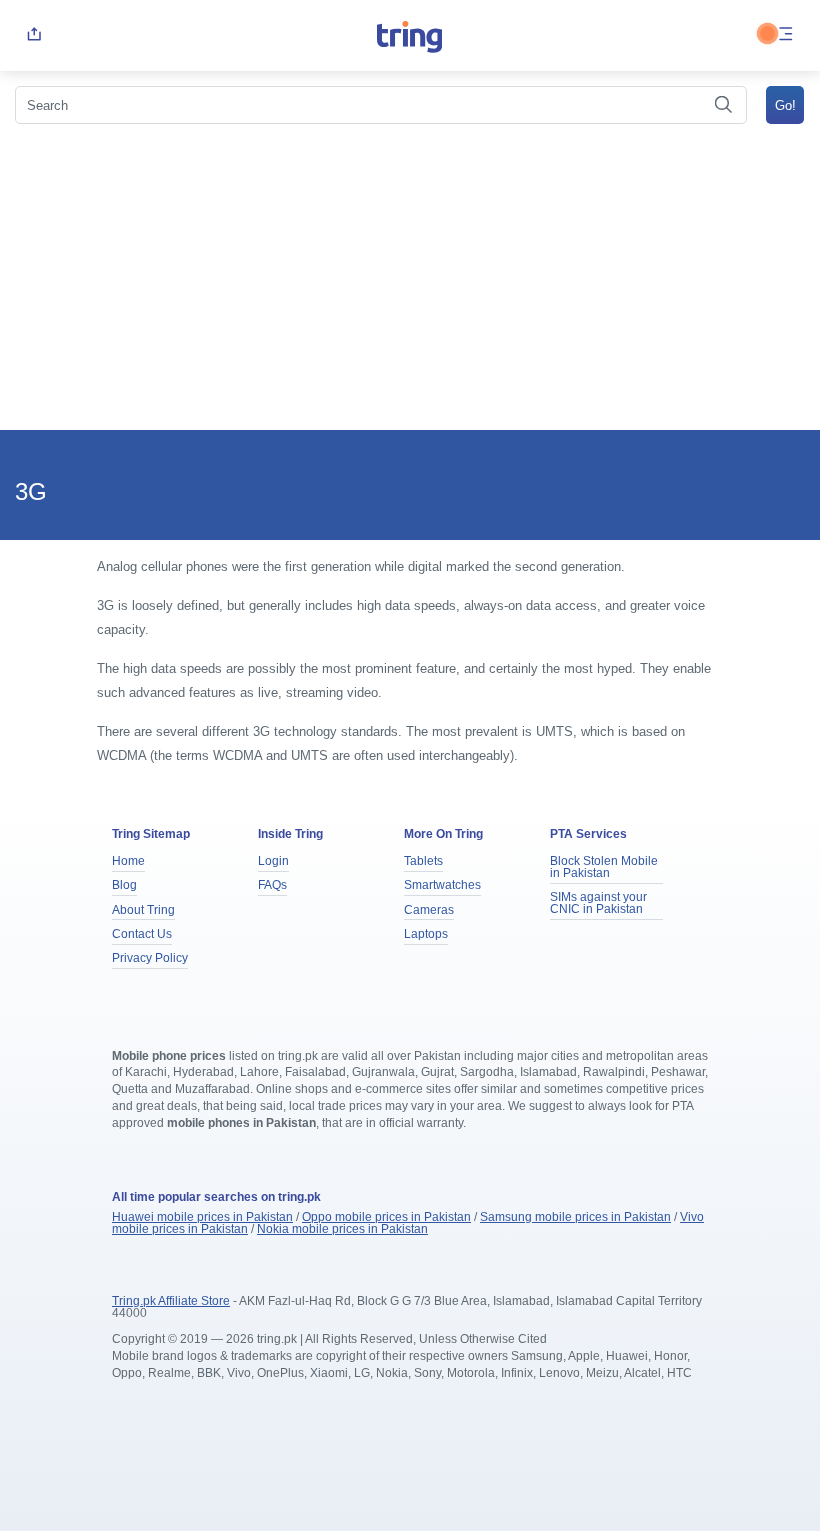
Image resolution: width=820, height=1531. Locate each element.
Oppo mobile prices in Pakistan (386, 1217)
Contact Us (142, 934)
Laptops (426, 934)
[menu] (786, 35)
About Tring (143, 910)
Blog (124, 885)
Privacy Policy (150, 958)
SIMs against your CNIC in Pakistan (598, 903)
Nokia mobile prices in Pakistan (342, 1229)
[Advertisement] (410, 280)
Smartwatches (442, 885)
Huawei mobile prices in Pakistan (202, 1217)
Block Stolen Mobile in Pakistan (604, 867)
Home (128, 861)
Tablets (423, 861)
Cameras (429, 910)
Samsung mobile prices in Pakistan (575, 1217)
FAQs (272, 885)
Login (273, 861)
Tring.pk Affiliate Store (171, 1301)
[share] (34, 35)
